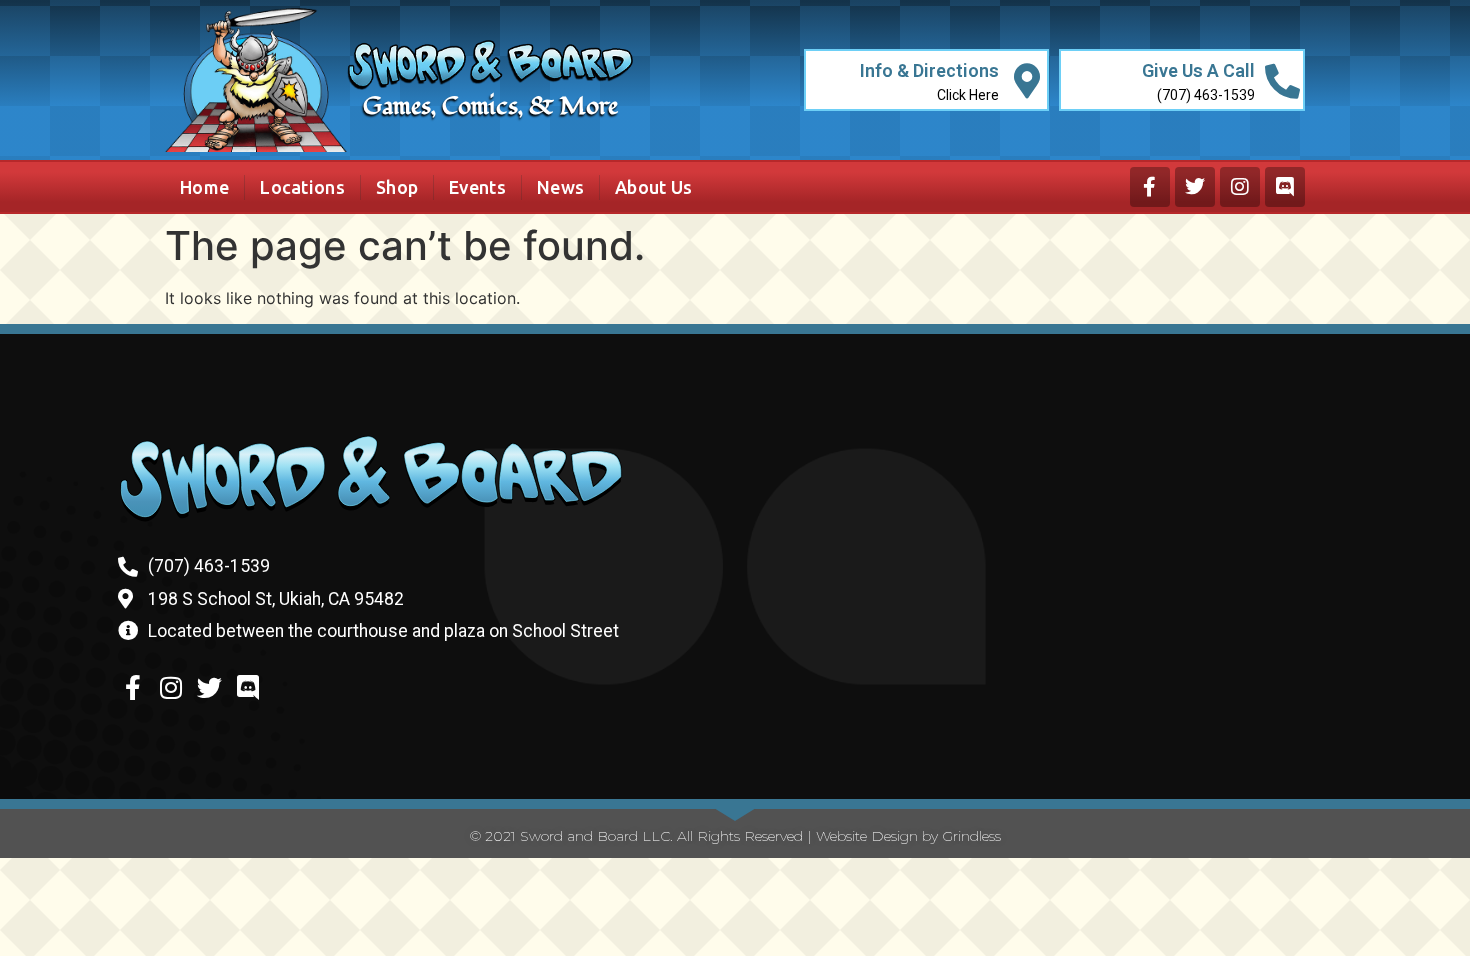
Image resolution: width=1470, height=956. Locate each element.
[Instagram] (1240, 187)
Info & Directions (929, 70)
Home (204, 187)
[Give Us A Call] (1282, 80)
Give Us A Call (1198, 70)
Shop (397, 187)
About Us (653, 187)
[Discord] (1285, 187)
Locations (302, 187)
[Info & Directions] (1026, 80)
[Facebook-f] (1150, 187)
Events (477, 187)
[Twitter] (1195, 187)
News (560, 187)
